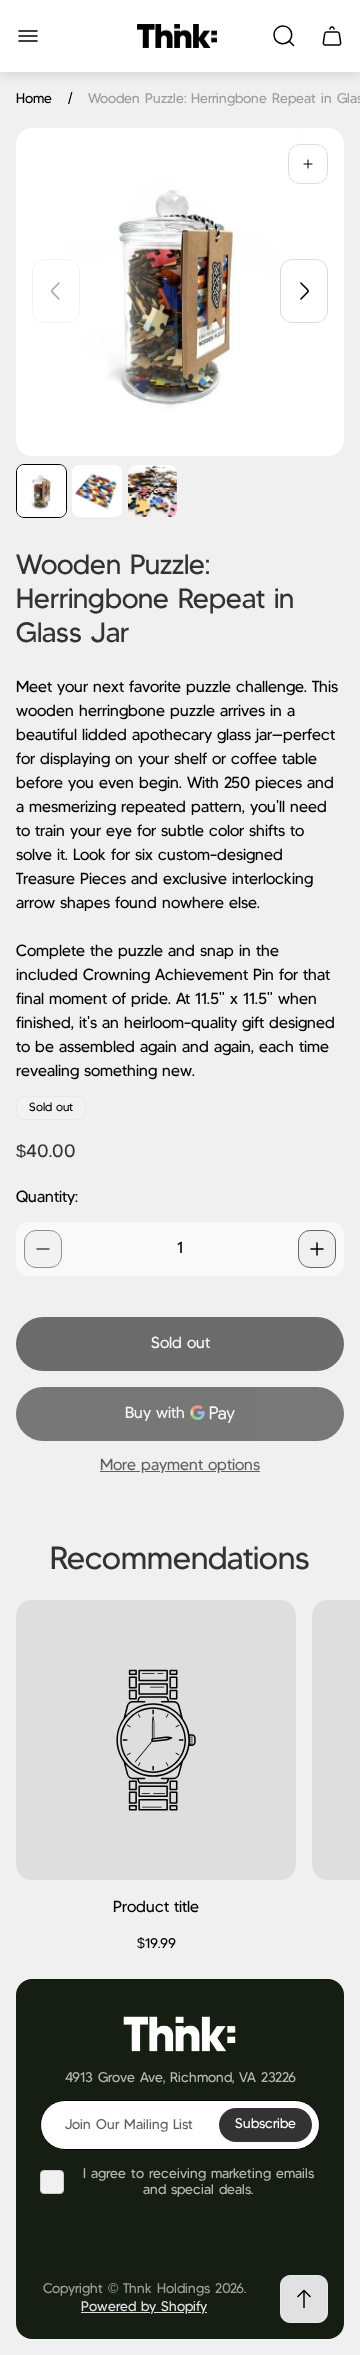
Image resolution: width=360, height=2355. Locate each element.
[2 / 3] (96, 491)
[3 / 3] (152, 491)
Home (34, 99)
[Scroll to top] (304, 2299)
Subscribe (265, 2124)
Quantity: (47, 1197)
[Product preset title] (156, 1740)
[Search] (284, 36)
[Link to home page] (180, 2032)
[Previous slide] (56, 291)
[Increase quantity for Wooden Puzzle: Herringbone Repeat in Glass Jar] (317, 1249)
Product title (156, 1907)
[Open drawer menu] (28, 36)
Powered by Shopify (144, 2307)
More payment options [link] (180, 1465)
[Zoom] (308, 164)
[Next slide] (304, 291)
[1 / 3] (41, 491)
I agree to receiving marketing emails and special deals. (198, 2182)
